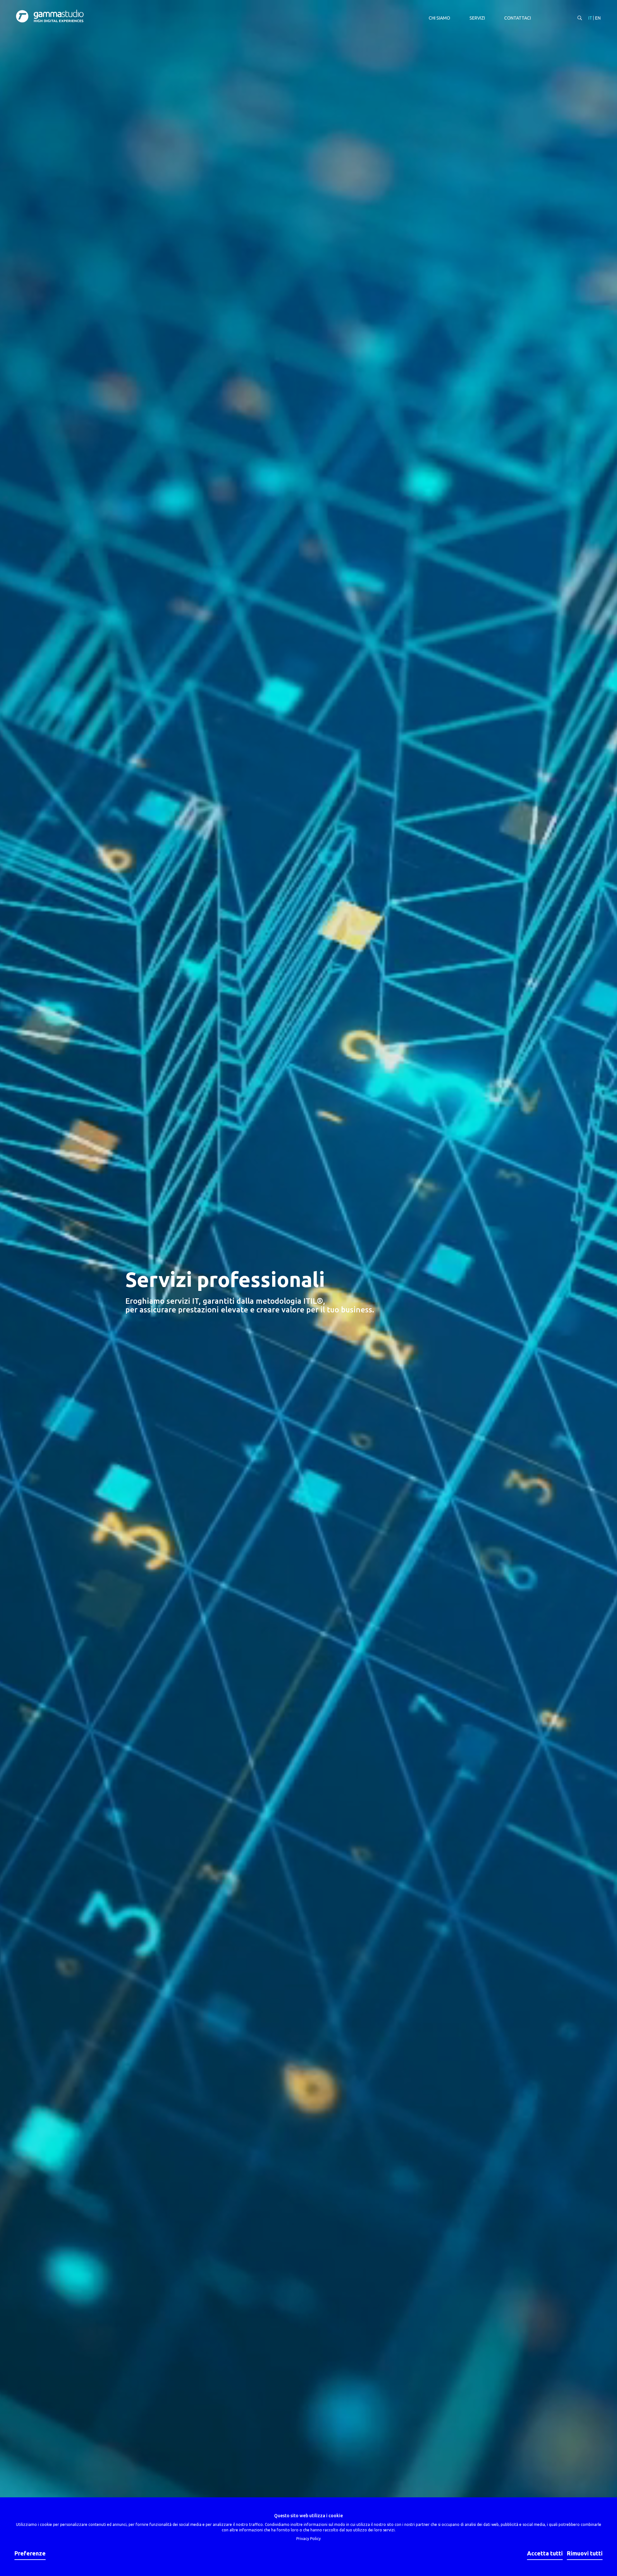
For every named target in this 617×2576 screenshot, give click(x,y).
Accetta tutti (545, 2553)
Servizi (477, 18)
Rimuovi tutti (585, 2553)
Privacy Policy (308, 2539)
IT (590, 18)
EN (598, 18)
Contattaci (518, 18)
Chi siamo (439, 18)
